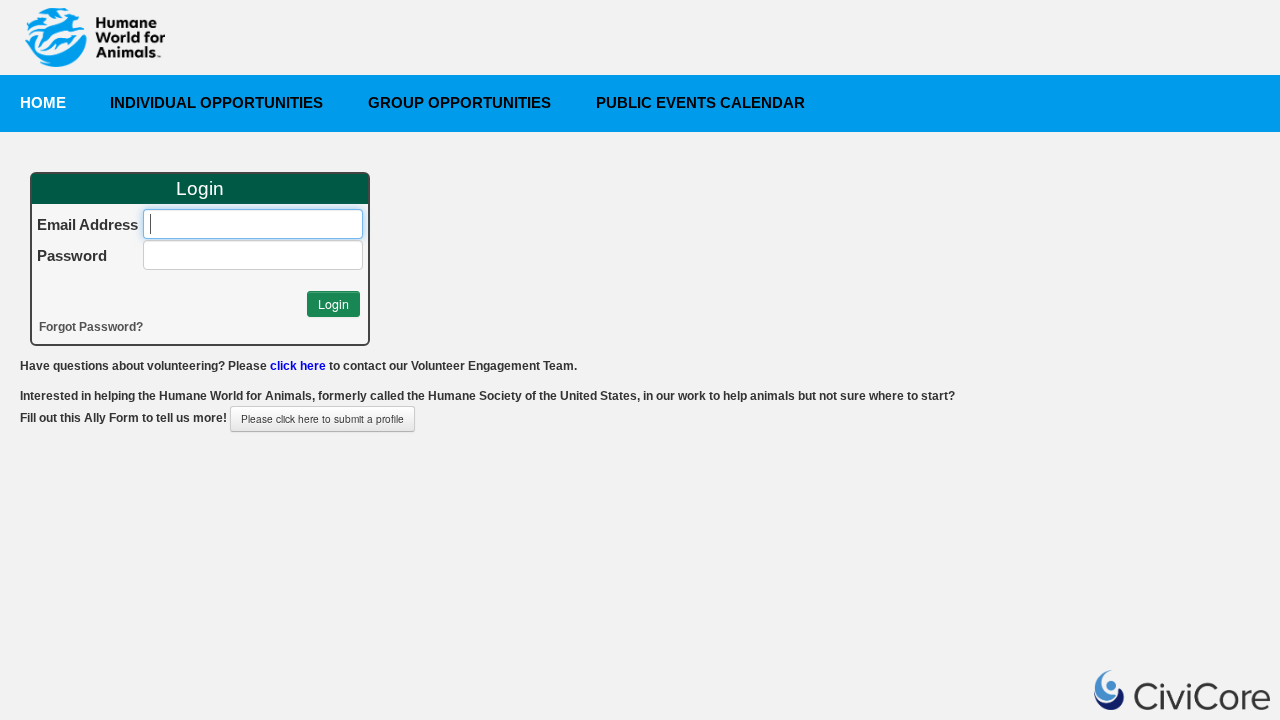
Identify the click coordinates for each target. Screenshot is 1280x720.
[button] (333, 304)
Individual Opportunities (216, 103)
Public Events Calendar (700, 103)
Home (43, 103)
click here (298, 366)
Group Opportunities (459, 103)
